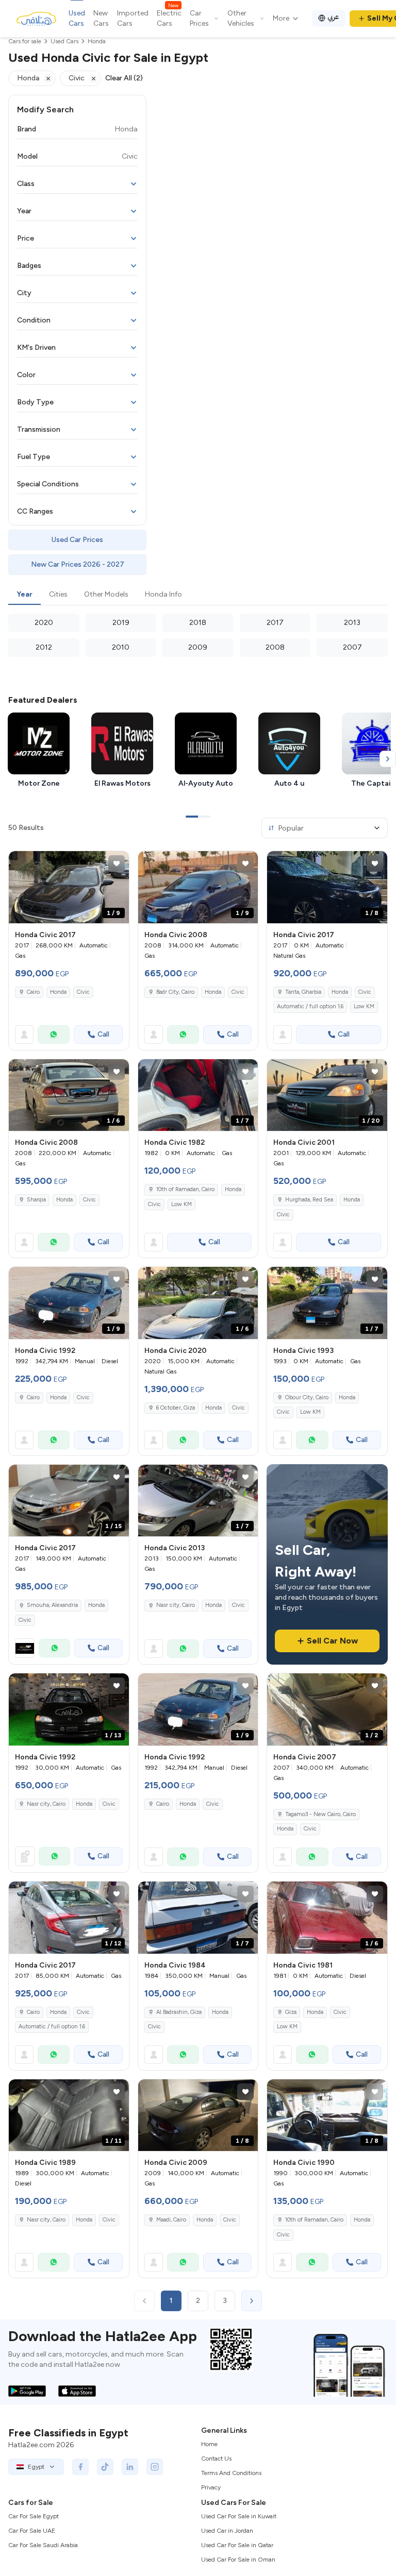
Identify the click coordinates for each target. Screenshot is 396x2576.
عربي (333, 17)
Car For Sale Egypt (34, 2516)
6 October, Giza (176, 1408)
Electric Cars (169, 18)
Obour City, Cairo (307, 1397)
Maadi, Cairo (171, 2220)
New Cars (101, 18)
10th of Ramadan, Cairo (185, 1189)
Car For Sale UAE (32, 2531)
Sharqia (36, 1200)
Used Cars (77, 18)
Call (103, 1034)
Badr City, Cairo (175, 992)
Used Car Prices (77, 540)
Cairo (33, 992)
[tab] (24, 595)
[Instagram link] (155, 2467)
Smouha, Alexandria (52, 1605)
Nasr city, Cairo (176, 1605)
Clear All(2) (124, 78)
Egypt (36, 2467)
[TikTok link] (105, 2467)
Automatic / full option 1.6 (310, 1006)
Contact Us (216, 2459)
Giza (291, 2012)
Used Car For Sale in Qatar (237, 2545)
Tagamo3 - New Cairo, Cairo (320, 1814)
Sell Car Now (332, 1641)
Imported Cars (133, 18)
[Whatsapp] (54, 1035)
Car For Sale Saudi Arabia (43, 2545)
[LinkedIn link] (130, 2467)
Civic (83, 992)
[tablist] (198, 595)
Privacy (211, 2487)
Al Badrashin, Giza (179, 2012)
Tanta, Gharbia (303, 992)
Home (209, 2444)
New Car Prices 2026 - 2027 (78, 564)
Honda (58, 992)
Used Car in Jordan (227, 2531)
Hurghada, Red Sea (309, 1200)
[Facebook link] (80, 2467)
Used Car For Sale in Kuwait (239, 2516)
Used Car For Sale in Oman (238, 2560)
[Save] (117, 863)
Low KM (364, 1006)
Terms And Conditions (231, 2473)
